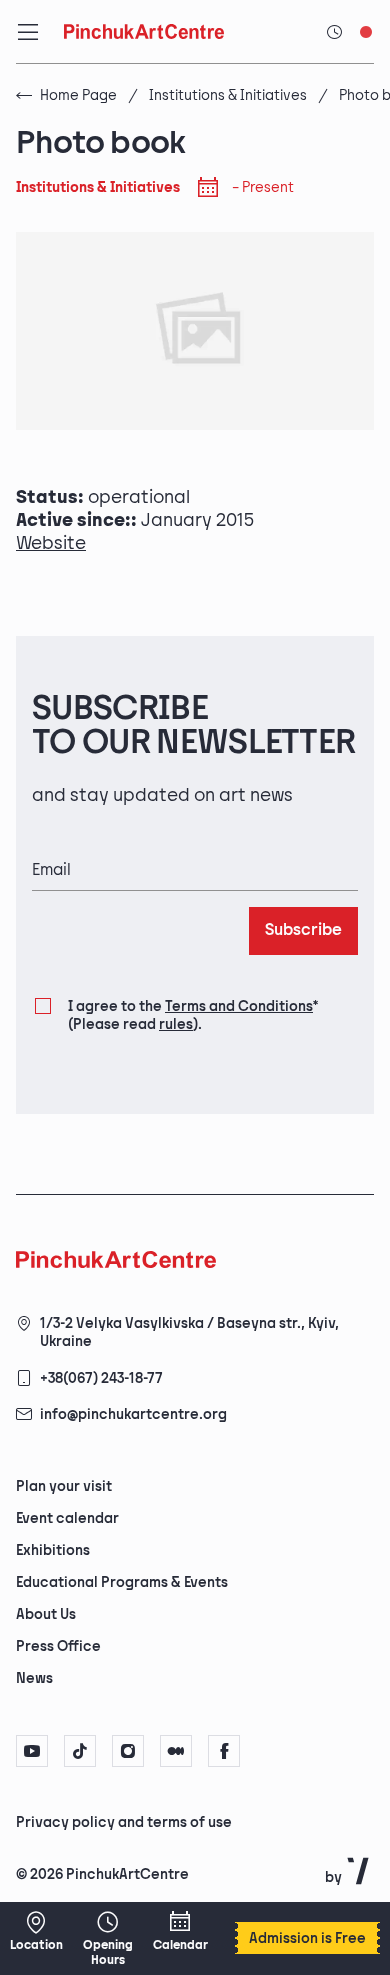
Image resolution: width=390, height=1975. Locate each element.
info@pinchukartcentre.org (133, 1414)
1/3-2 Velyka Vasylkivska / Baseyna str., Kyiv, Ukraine (189, 1332)
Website (51, 543)
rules (176, 1024)
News (34, 1678)
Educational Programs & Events (122, 1582)
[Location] (36, 1931)
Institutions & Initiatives (228, 95)
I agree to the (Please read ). (193, 1015)
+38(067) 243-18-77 (101, 1378)
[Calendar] (180, 1931)
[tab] (178, 1821)
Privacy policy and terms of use (124, 1822)
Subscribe (303, 930)
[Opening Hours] (108, 1938)
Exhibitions (53, 1550)
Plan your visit (64, 1486)
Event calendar (67, 1518)
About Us (46, 1614)
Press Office (58, 1646)
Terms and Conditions (239, 1006)
